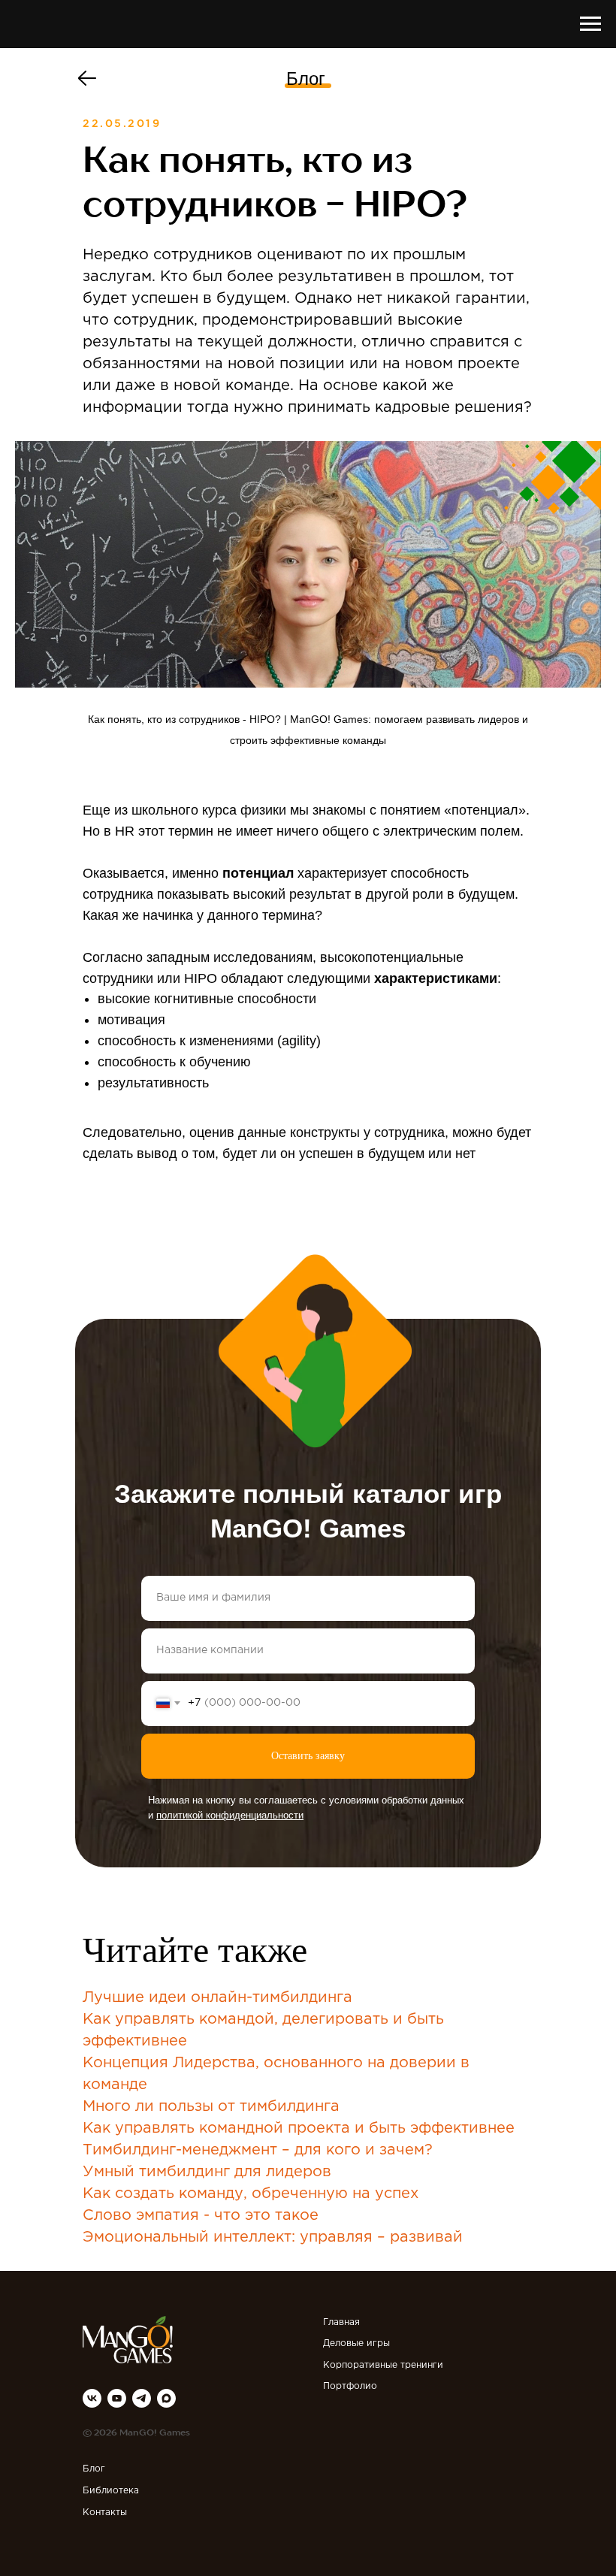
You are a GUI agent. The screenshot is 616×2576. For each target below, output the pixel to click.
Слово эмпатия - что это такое (201, 2215)
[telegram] (142, 2398)
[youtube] (117, 2398)
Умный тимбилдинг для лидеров (207, 2172)
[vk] (92, 2398)
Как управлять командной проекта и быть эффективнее (299, 2128)
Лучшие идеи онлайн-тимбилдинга (217, 1997)
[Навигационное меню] (590, 24)
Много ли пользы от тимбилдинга (211, 2106)
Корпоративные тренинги (383, 2365)
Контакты (105, 2513)
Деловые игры (356, 2343)
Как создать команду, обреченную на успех (251, 2194)
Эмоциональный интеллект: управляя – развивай (273, 2237)
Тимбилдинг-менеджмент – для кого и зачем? (258, 2150)
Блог (306, 79)
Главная (341, 2322)
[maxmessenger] (166, 2398)
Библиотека (111, 2491)
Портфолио (350, 2386)
